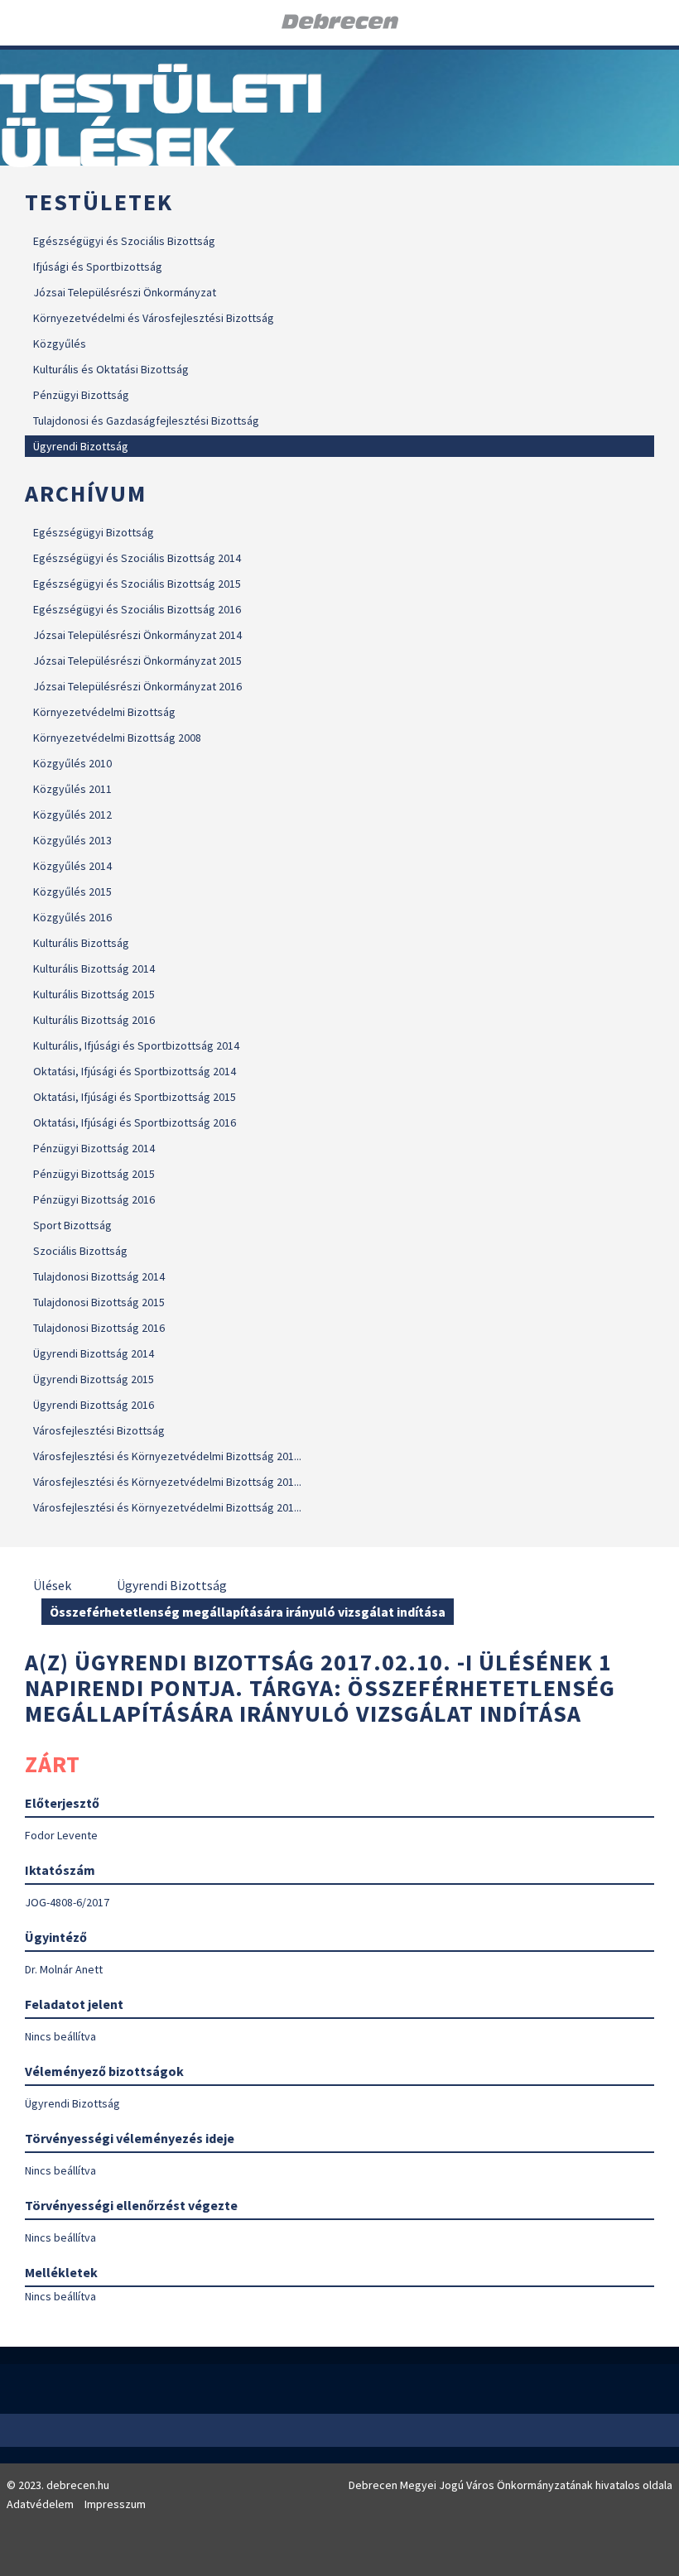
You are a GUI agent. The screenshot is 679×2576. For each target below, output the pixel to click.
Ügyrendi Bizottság (81, 446)
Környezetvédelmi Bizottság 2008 (117, 738)
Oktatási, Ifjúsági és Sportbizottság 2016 (135, 1122)
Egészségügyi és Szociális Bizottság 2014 (137, 558)
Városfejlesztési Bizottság (99, 1430)
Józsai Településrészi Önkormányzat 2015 (137, 661)
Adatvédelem (40, 2504)
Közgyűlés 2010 (72, 763)
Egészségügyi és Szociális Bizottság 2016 (137, 609)
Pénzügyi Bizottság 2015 (94, 1174)
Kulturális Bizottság (81, 943)
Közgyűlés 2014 (72, 866)
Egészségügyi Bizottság (94, 532)
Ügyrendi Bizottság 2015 (94, 1379)
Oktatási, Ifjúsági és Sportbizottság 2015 (135, 1097)
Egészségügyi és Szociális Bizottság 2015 (137, 584)
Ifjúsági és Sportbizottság (98, 267)
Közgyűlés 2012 (72, 815)
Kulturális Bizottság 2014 (94, 968)
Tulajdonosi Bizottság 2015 (99, 1302)
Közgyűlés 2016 (72, 917)
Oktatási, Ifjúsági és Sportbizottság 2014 (135, 1071)
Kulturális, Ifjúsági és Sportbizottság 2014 (136, 1045)
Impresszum (115, 2504)
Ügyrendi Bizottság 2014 (94, 1353)
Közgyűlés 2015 (72, 892)
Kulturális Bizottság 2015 (94, 994)
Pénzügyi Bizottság (81, 395)
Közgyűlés (60, 344)
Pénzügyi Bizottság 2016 (94, 1199)
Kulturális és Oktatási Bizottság (111, 369)
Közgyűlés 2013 (72, 840)
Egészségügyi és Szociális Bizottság (124, 241)
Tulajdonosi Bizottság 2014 (99, 1276)
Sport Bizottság (72, 1225)
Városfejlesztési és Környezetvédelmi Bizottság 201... (167, 1456)
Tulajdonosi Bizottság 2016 (99, 1328)
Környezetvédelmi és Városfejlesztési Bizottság (154, 318)
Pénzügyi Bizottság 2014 (94, 1148)
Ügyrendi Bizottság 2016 (94, 1405)
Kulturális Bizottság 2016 (94, 1020)
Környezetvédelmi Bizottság (104, 712)
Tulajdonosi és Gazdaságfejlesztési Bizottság (146, 421)
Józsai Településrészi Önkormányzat (125, 292)
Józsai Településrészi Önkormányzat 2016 (137, 686)
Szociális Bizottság (80, 1251)
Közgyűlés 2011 (72, 789)
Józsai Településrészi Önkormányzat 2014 (137, 635)
